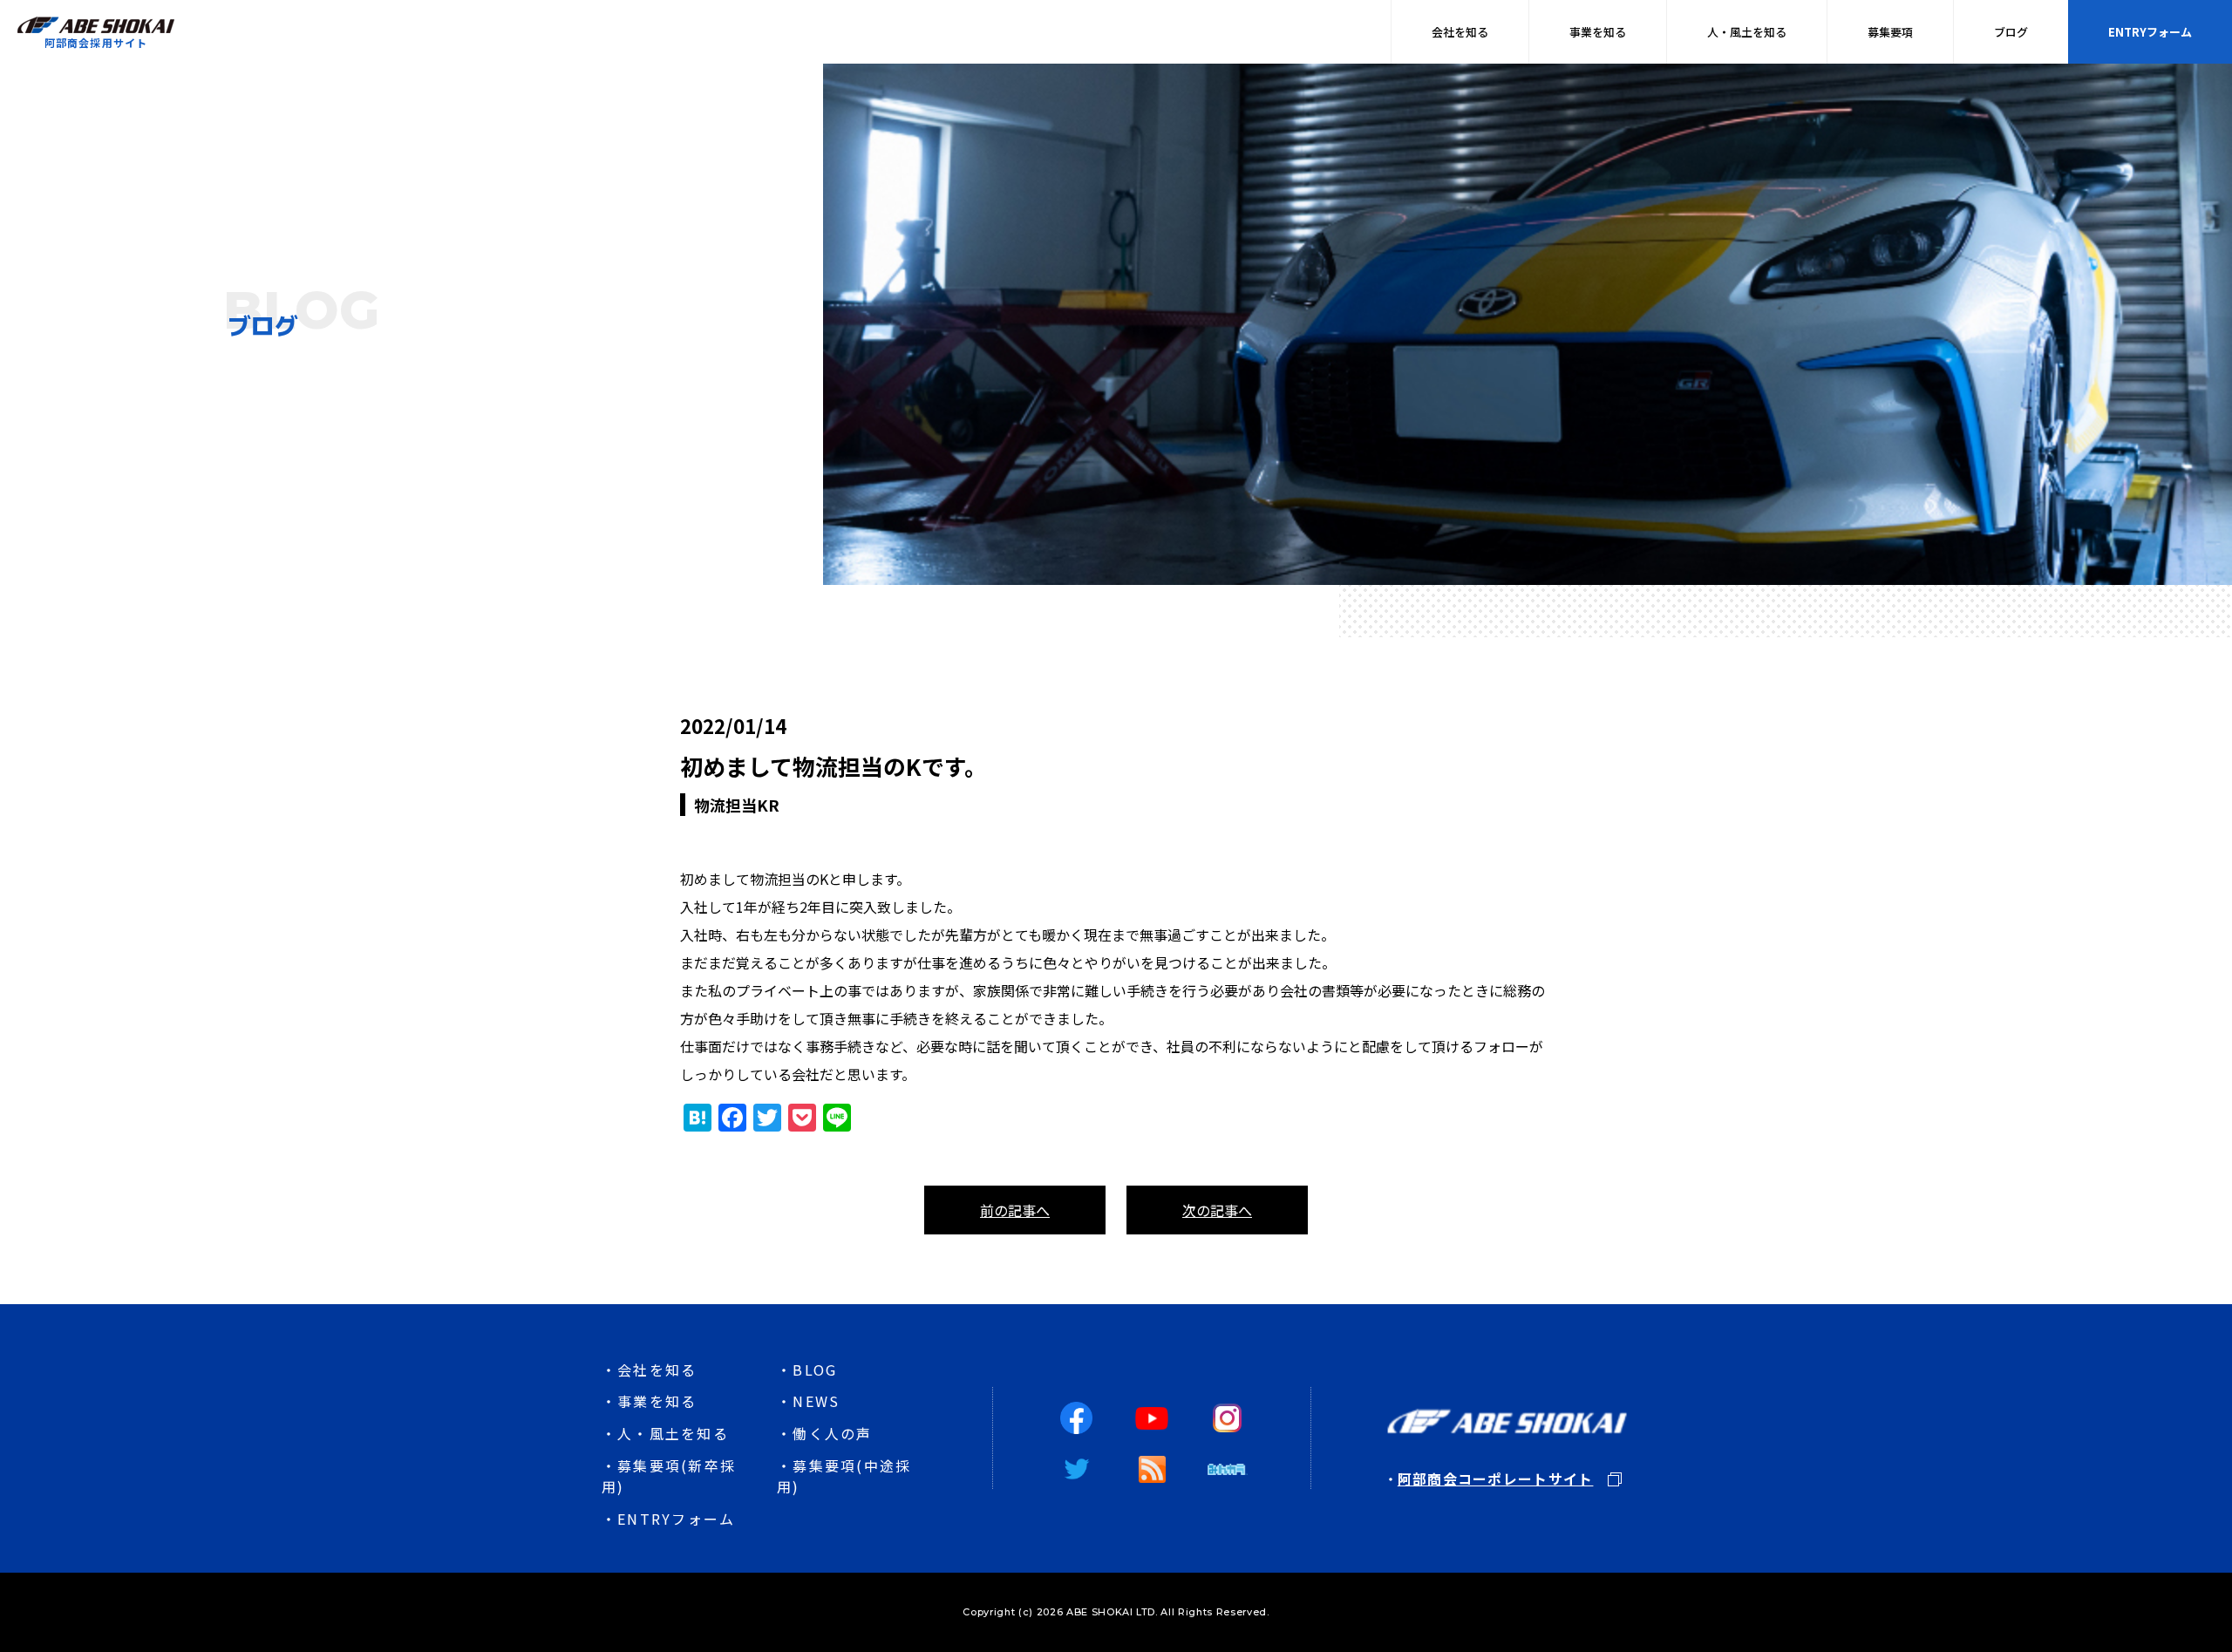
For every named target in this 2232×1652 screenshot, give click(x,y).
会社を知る (1460, 32)
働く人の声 (832, 1433)
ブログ (2011, 32)
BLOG (815, 1370)
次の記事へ (1217, 1210)
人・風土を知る (1747, 32)
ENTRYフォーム (2150, 32)
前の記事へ (1015, 1210)
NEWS (816, 1401)
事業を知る (1598, 32)
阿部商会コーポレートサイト (1496, 1479)
